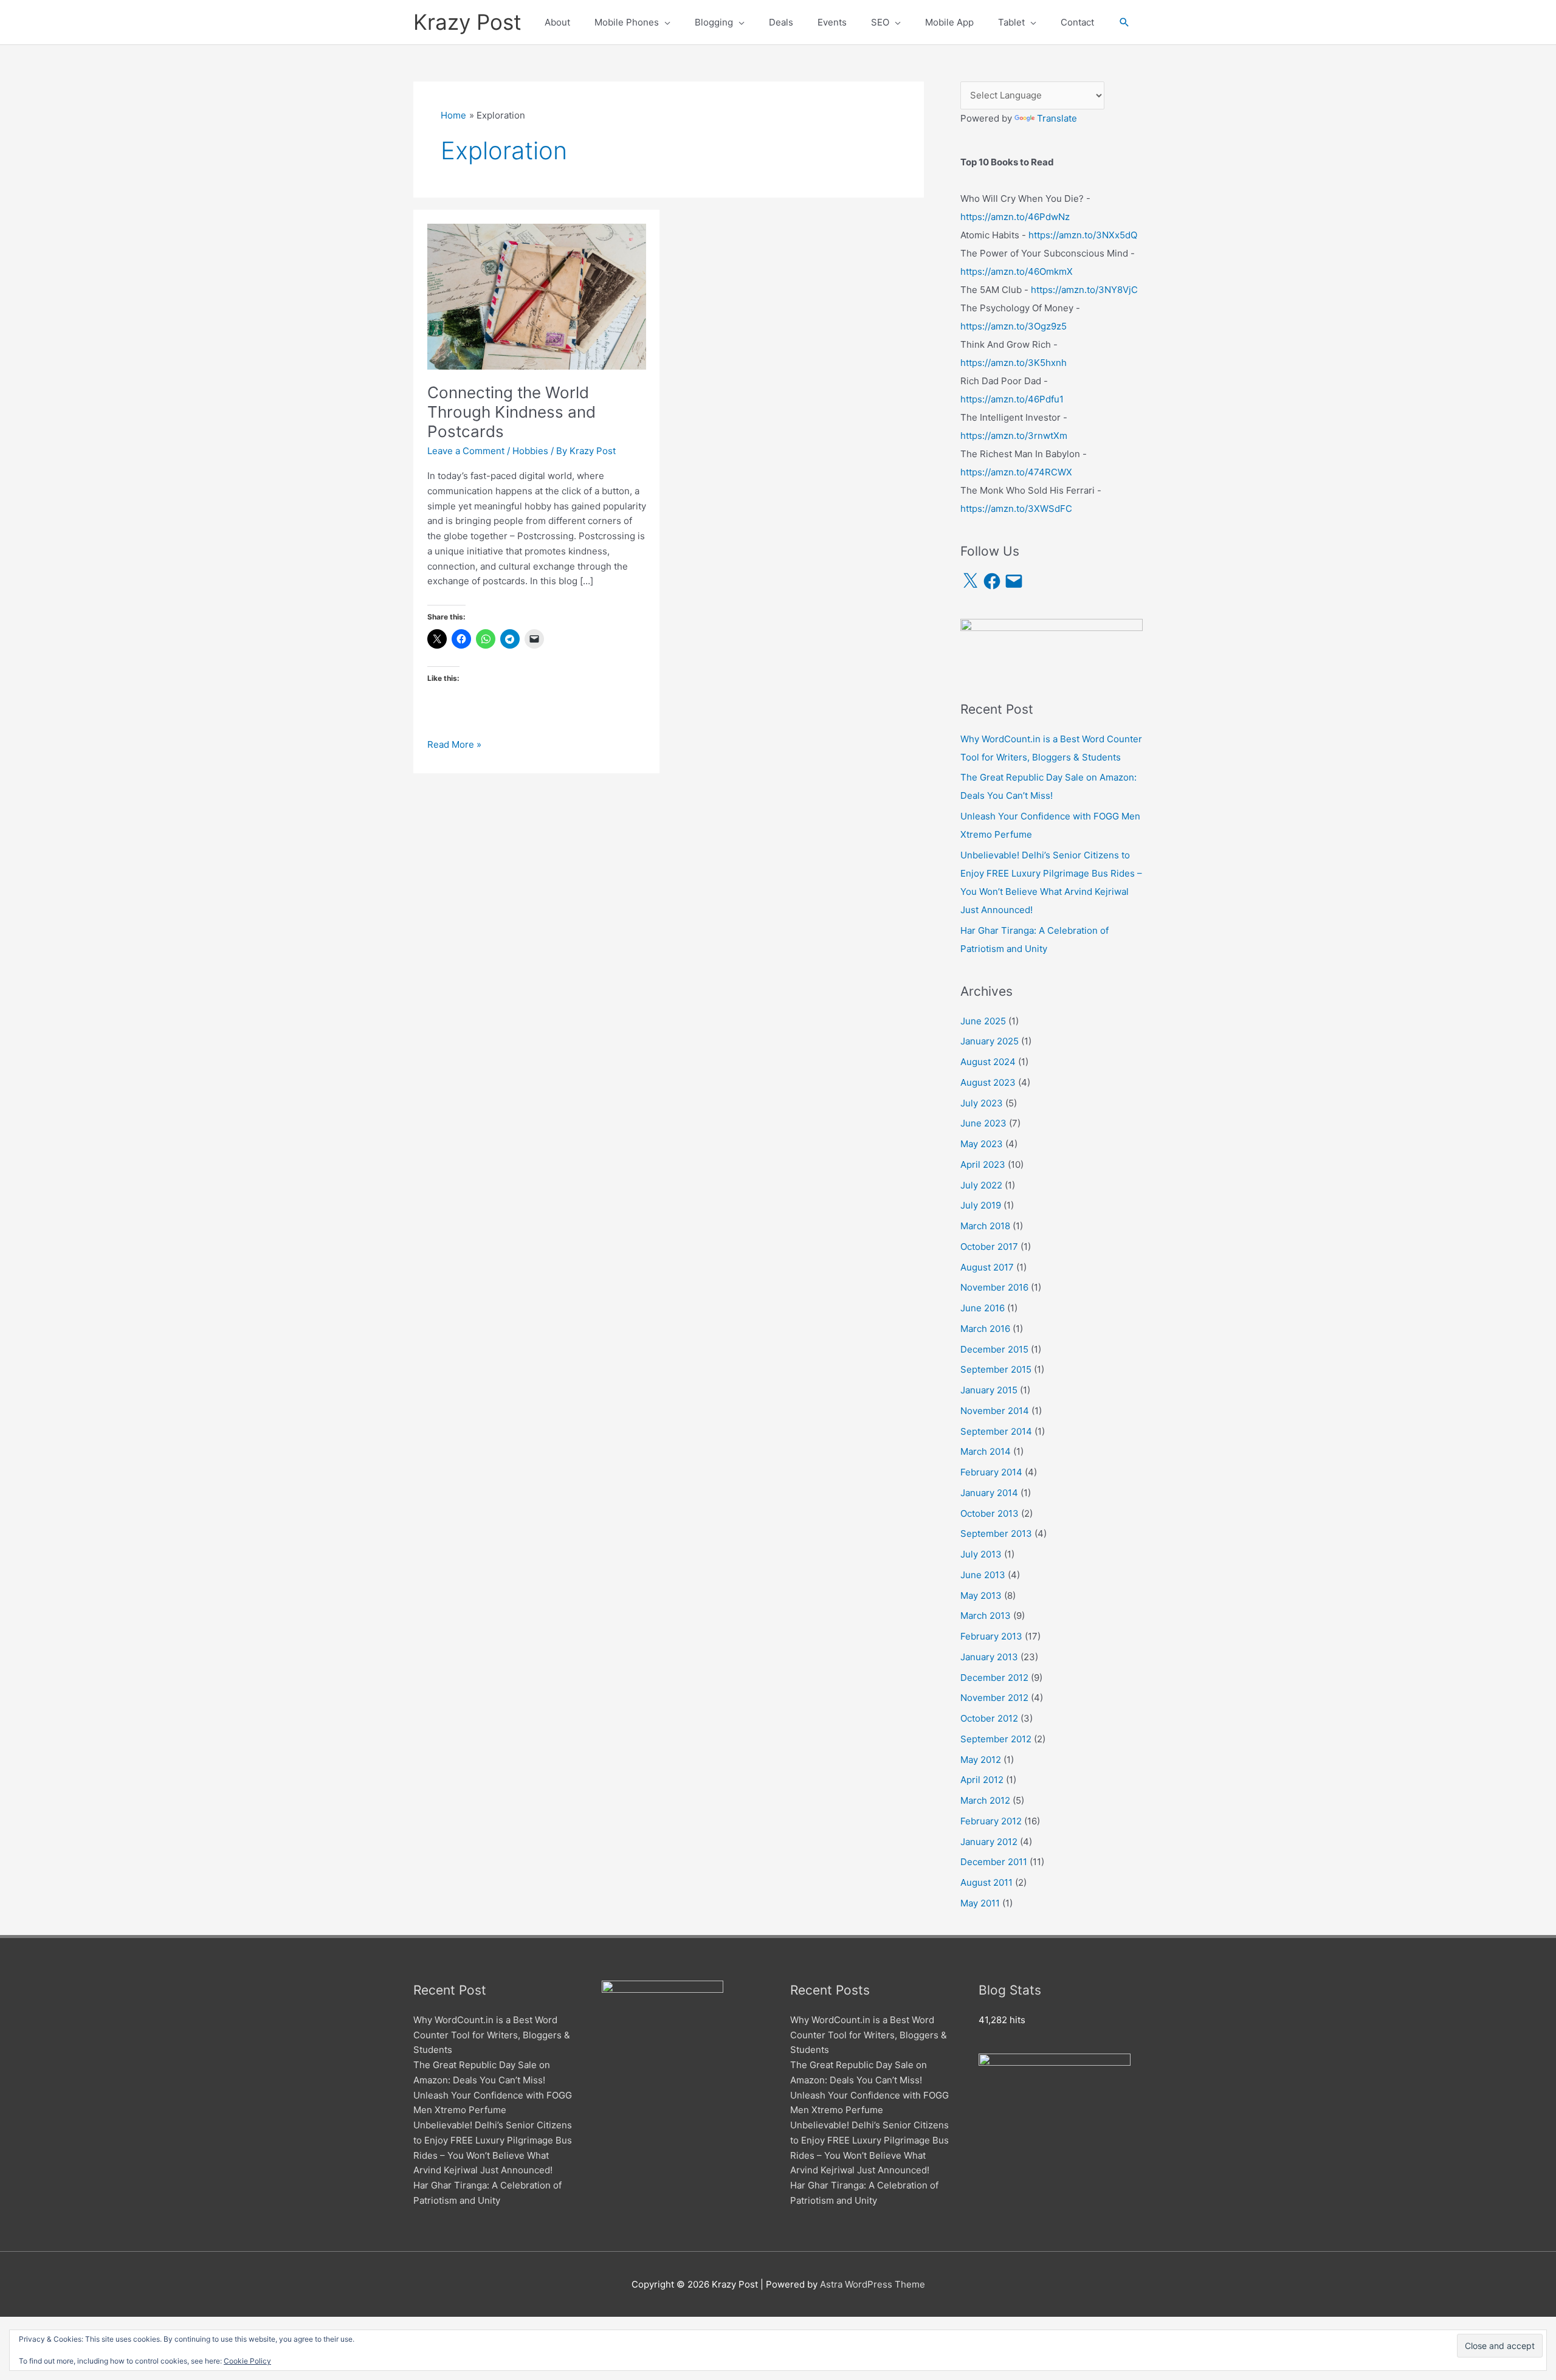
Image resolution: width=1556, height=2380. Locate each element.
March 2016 (985, 1329)
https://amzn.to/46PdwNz (1015, 217)
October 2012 (989, 1718)
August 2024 (988, 1062)
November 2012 (994, 1698)
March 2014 (986, 1451)
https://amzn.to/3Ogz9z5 (1014, 326)
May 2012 (981, 1760)
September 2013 (996, 1533)
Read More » (454, 745)
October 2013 (990, 1513)
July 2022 (981, 1185)
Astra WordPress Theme (873, 2284)
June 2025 (983, 1021)
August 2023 (988, 1082)
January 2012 (989, 1842)
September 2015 (996, 1369)
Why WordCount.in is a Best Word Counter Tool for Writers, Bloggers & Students (492, 2035)
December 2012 (994, 1678)
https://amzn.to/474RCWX (1016, 472)
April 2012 (982, 1780)
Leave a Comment (466, 451)
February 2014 (991, 1472)
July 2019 (981, 1205)
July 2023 (982, 1103)
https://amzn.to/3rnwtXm (1014, 436)
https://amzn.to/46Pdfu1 (1012, 399)
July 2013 (981, 1554)
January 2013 (989, 1657)
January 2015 (989, 1390)
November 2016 (994, 1287)
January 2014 (989, 1493)
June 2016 (983, 1308)
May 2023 (982, 1144)
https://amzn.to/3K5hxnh (1014, 363)
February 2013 (991, 1636)
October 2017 (989, 1247)
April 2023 (983, 1164)
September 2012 (996, 1739)
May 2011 (980, 1903)
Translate (1057, 118)
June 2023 (983, 1123)
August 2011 (986, 1882)
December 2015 (994, 1349)
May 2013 (981, 1595)
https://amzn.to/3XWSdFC (1016, 509)
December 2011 (994, 1862)
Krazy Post (467, 22)
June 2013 (983, 1575)
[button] (1124, 22)
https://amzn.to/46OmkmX (1017, 271)
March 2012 (985, 1800)
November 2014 (995, 1411)
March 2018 (985, 1226)
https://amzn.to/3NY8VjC (1084, 290)
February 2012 (991, 1821)
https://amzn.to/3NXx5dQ (1083, 235)
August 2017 (987, 1267)
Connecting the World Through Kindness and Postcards (511, 412)
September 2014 (996, 1431)
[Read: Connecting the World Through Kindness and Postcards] (537, 296)
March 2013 (986, 1616)
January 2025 (990, 1041)
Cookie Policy (247, 2361)
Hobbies (530, 451)
